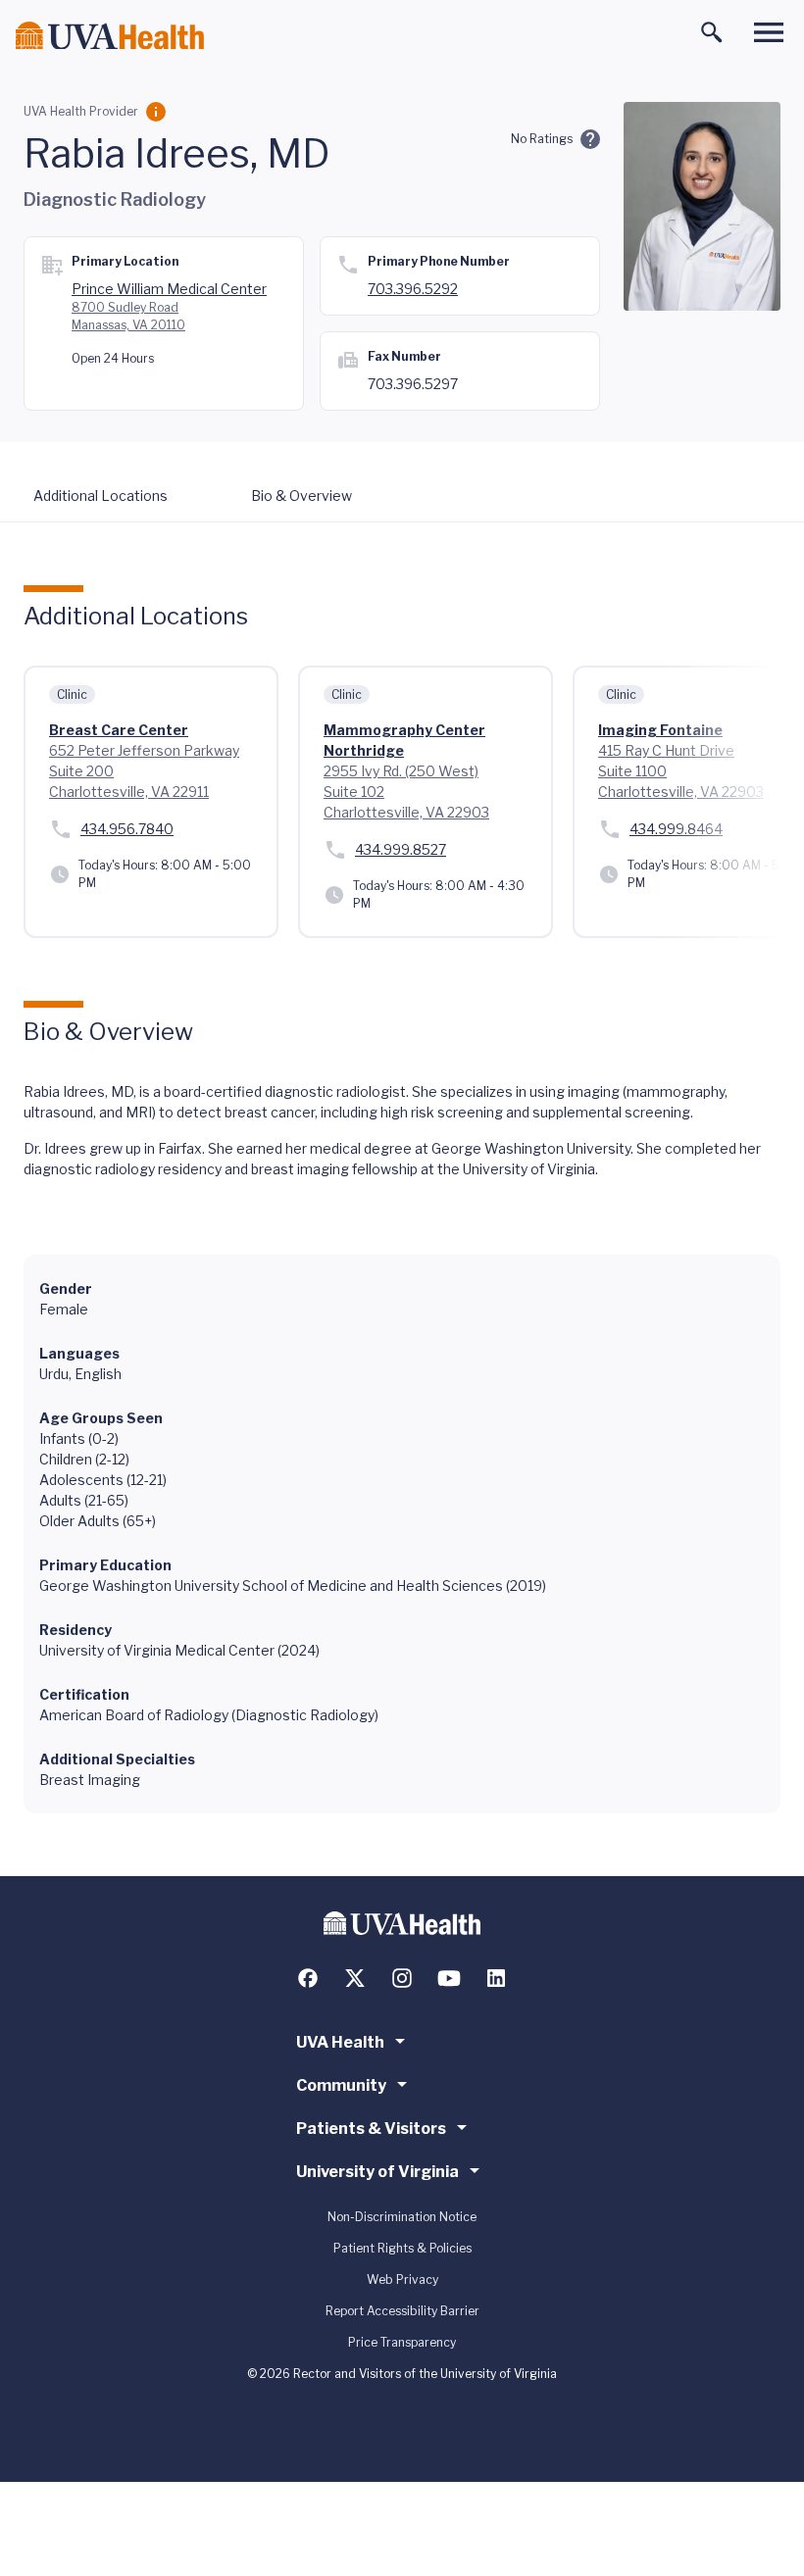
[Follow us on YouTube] (449, 1978)
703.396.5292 (413, 289)
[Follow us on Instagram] (402, 1978)
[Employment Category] (156, 112)
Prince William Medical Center (169, 289)
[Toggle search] (712, 32)
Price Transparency (402, 2342)
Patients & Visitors (371, 2129)
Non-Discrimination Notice (402, 2217)
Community (341, 2085)
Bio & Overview (301, 495)
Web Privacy (402, 2279)
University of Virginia (377, 2172)
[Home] (110, 36)
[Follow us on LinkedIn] (496, 1978)
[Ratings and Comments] (590, 139)
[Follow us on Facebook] (308, 1978)
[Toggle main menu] (769, 32)
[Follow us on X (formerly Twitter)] (355, 1978)
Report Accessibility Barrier (402, 2311)
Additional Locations (100, 495)
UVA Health (340, 2042)
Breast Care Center (119, 730)
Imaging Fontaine (660, 730)
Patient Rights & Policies (402, 2248)
